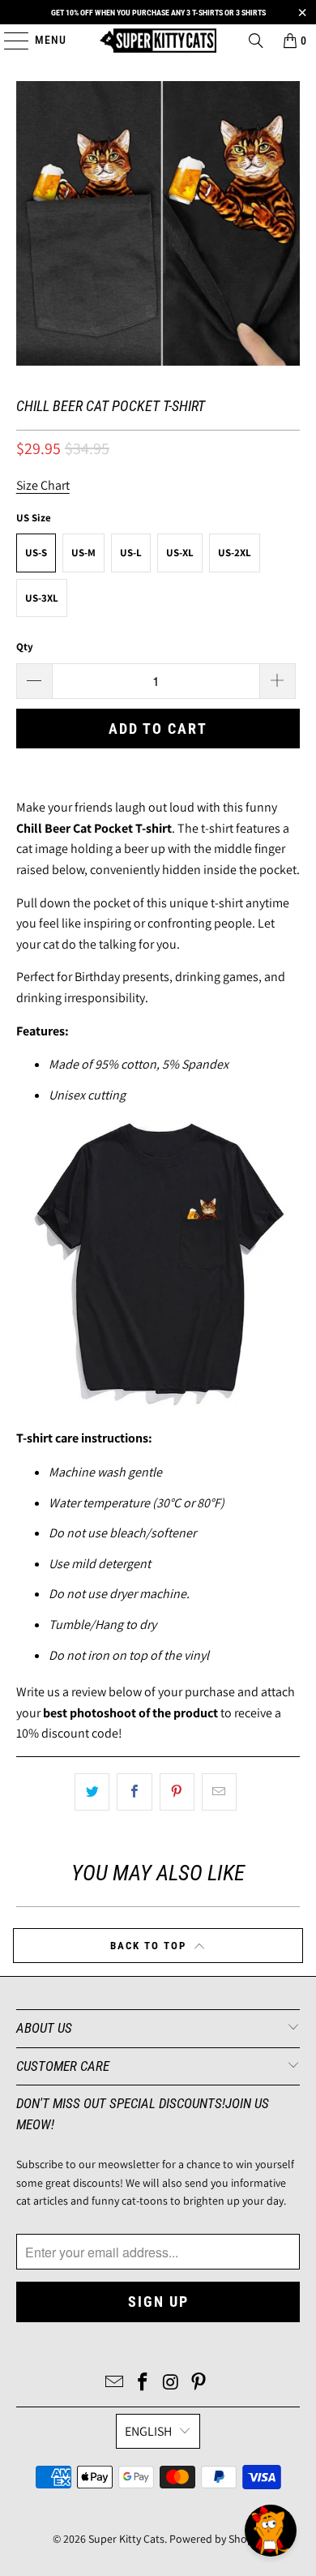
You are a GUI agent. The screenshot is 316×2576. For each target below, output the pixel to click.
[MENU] (9, 41)
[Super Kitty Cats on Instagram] (172, 2383)
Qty (25, 647)
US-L (131, 553)
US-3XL (42, 598)
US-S (36, 553)
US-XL (180, 553)
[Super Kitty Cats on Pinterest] (199, 2383)
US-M (83, 553)
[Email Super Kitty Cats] (115, 2383)
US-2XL (235, 553)
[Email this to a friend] (219, 1792)
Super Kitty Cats (126, 2539)
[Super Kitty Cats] (158, 41)
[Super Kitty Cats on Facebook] (143, 2383)
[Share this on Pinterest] (177, 1792)
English (148, 2431)
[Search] (256, 41)
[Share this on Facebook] (134, 1792)
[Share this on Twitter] (92, 1792)
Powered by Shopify (217, 2539)
